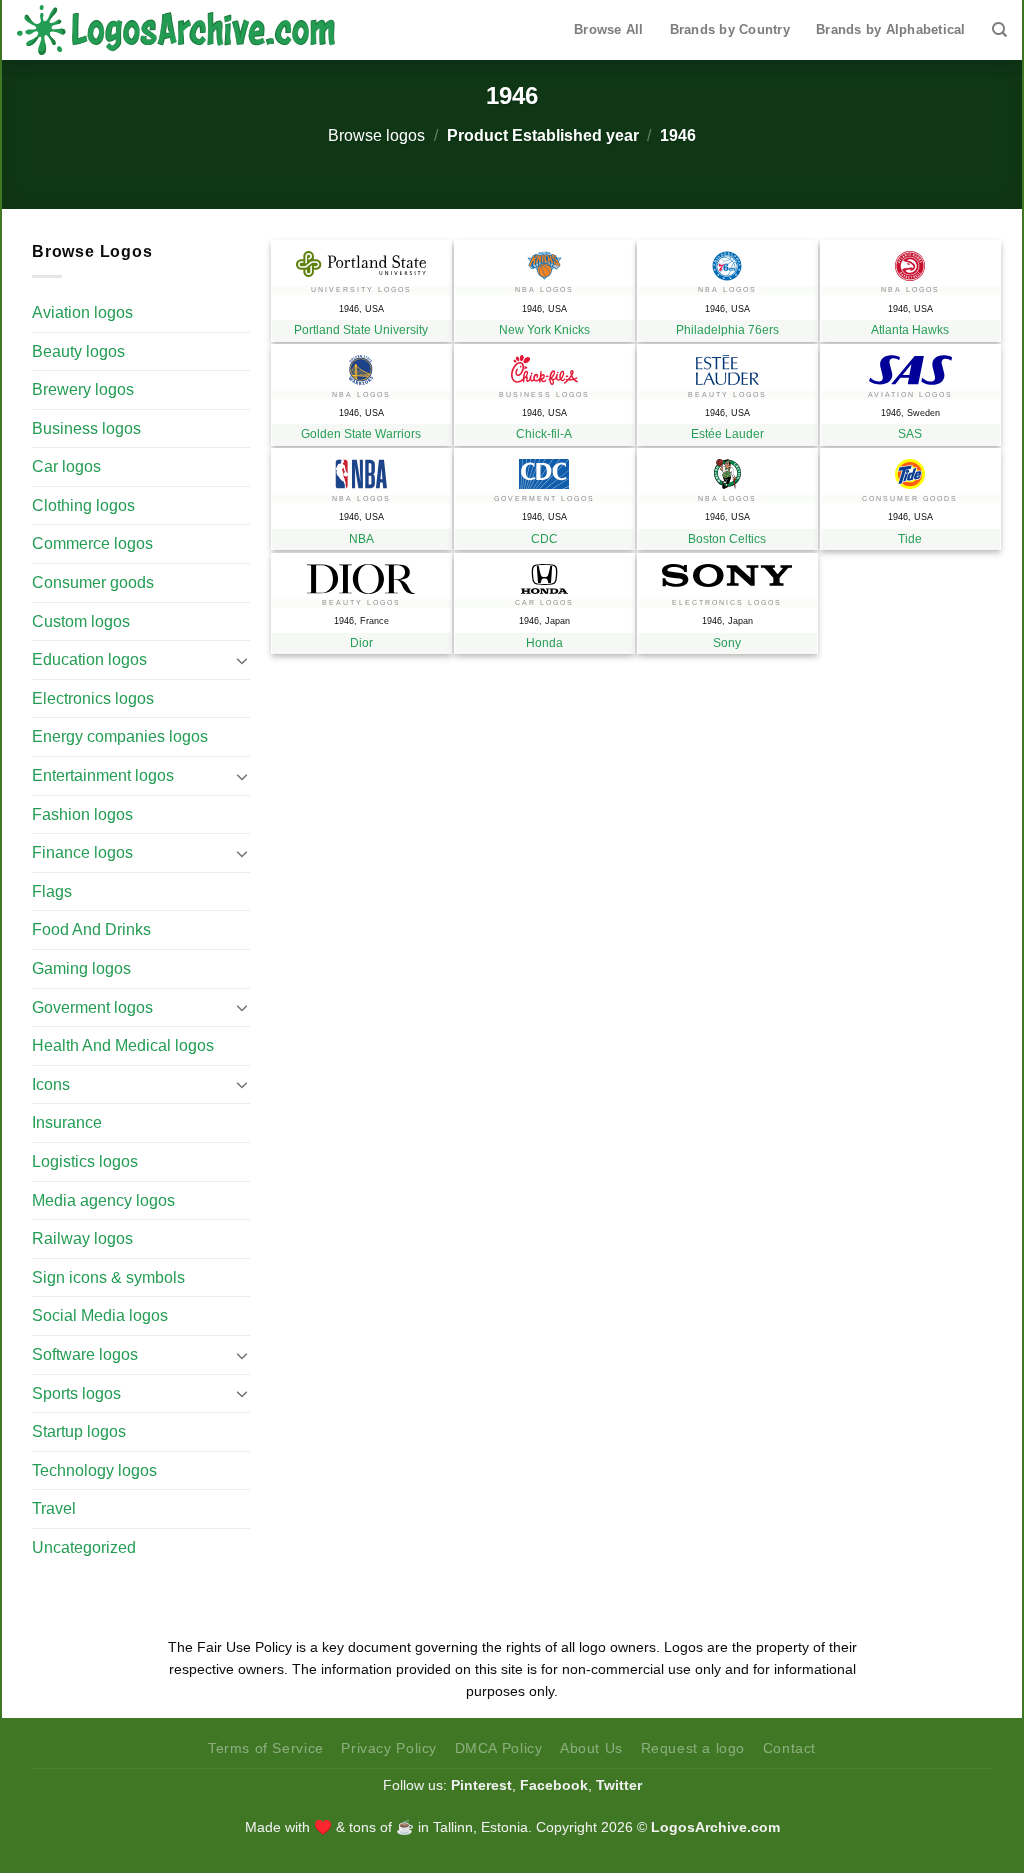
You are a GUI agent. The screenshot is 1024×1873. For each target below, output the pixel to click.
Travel (54, 1508)
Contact (789, 1748)
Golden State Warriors (361, 434)
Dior (361, 643)
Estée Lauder (727, 434)
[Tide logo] (910, 469)
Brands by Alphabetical (891, 29)
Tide (910, 539)
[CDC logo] (544, 469)
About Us (591, 1748)
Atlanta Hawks (910, 330)
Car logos (66, 466)
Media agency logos (103, 1200)
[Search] (999, 30)
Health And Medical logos (123, 1045)
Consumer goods (93, 582)
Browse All (609, 29)
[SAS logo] (910, 365)
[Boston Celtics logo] (727, 469)
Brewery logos (83, 389)
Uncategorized (84, 1547)
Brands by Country (730, 29)
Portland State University (361, 330)
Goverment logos (92, 1007)
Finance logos (82, 852)
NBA (361, 539)
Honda (544, 643)
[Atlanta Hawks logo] (910, 261)
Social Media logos (100, 1315)
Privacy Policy (389, 1748)
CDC (544, 539)
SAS (910, 434)
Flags (52, 891)
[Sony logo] (727, 570)
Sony (727, 643)
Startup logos (79, 1431)
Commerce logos (92, 543)
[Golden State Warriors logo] (361, 365)
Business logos (86, 428)
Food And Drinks (91, 929)
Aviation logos (82, 312)
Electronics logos (93, 698)
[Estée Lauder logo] (727, 365)
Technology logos (94, 1470)
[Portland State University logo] (361, 259)
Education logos (89, 659)
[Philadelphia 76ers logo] (727, 261)
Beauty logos (78, 351)
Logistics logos (85, 1161)
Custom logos (81, 621)
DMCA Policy (499, 1748)
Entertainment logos (103, 775)
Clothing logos (83, 505)
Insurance (67, 1122)
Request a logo (693, 1748)
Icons (51, 1084)
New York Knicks (544, 330)
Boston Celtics (727, 539)
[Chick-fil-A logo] (544, 365)
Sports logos (76, 1393)
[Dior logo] (361, 574)
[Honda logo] (544, 574)
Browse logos (376, 135)
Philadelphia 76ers (727, 330)
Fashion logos (82, 814)
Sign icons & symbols (108, 1277)
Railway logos (82, 1238)
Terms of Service (266, 1748)
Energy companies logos (120, 736)
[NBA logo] (361, 469)
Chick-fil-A (544, 434)
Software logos (85, 1354)
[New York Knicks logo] (544, 261)
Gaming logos (81, 968)
